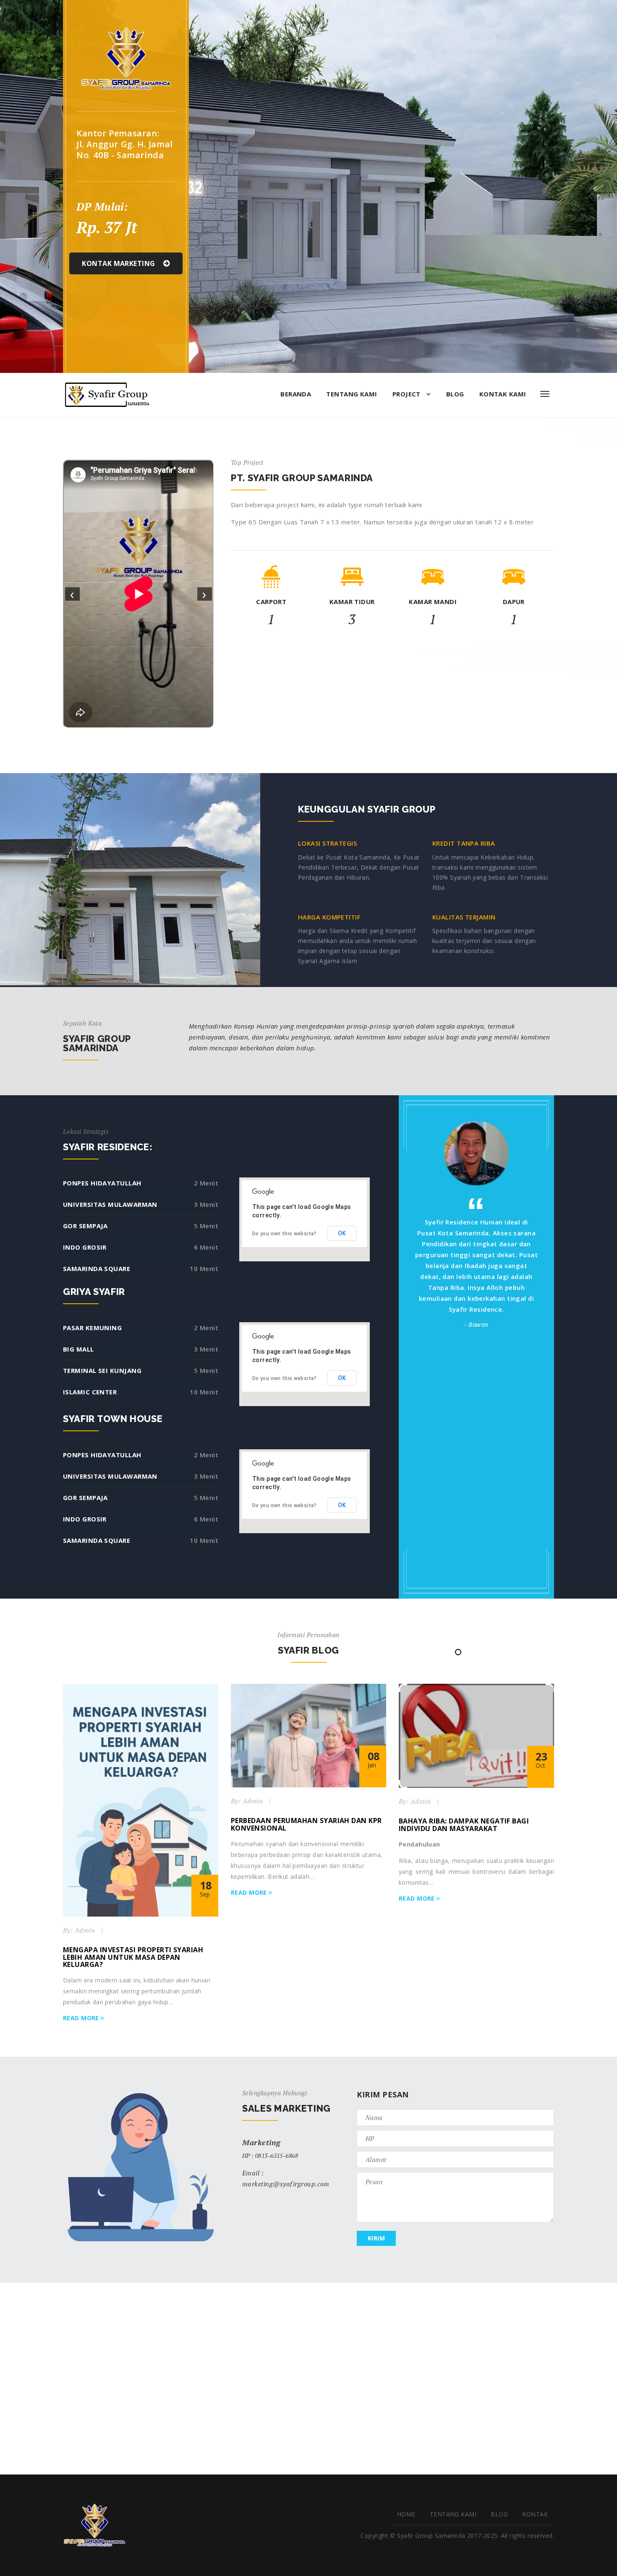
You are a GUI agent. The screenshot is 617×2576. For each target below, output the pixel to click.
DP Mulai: (102, 207)
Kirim (376, 2238)
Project (408, 394)
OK (342, 1233)
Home (406, 2514)
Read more (82, 2018)
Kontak (535, 2514)
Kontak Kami (503, 394)
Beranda (296, 394)
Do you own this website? (285, 1234)
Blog (455, 394)
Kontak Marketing (119, 263)
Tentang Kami (352, 394)
